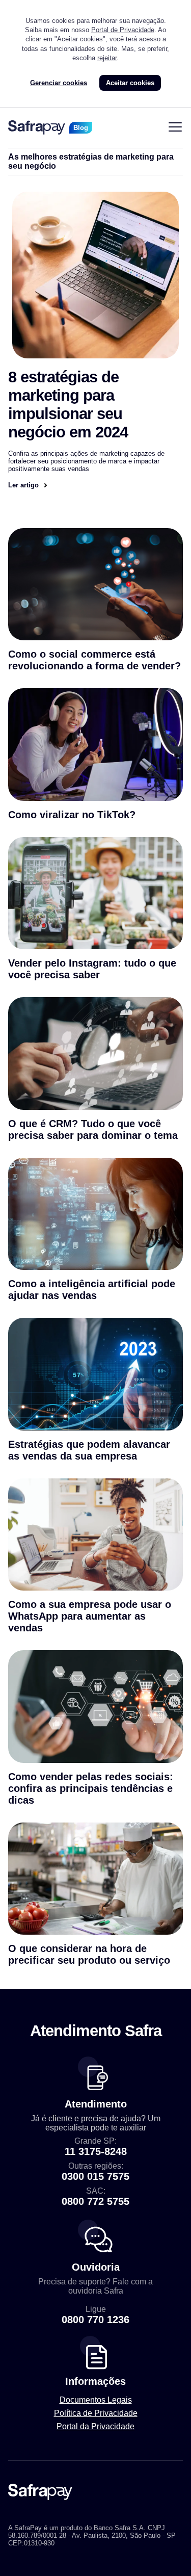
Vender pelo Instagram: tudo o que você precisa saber (92, 969)
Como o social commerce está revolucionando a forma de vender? (94, 660)
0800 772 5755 (95, 2201)
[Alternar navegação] (175, 128)
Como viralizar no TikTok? (72, 815)
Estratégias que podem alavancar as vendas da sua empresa (89, 1450)
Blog (81, 128)
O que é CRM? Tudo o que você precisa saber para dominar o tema (93, 1129)
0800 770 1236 (95, 2320)
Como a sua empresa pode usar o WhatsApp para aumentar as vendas (90, 1616)
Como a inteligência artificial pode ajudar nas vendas (92, 1290)
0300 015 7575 (95, 2176)
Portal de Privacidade (123, 30)
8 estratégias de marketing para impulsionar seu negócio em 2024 (68, 405)
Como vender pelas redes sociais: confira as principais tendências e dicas (91, 1788)
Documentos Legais (96, 2400)
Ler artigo (23, 485)
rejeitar (107, 58)
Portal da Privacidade (95, 2426)
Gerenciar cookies (59, 83)
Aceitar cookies (130, 83)
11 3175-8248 (96, 2151)
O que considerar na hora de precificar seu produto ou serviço (89, 1954)
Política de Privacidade (96, 2413)
